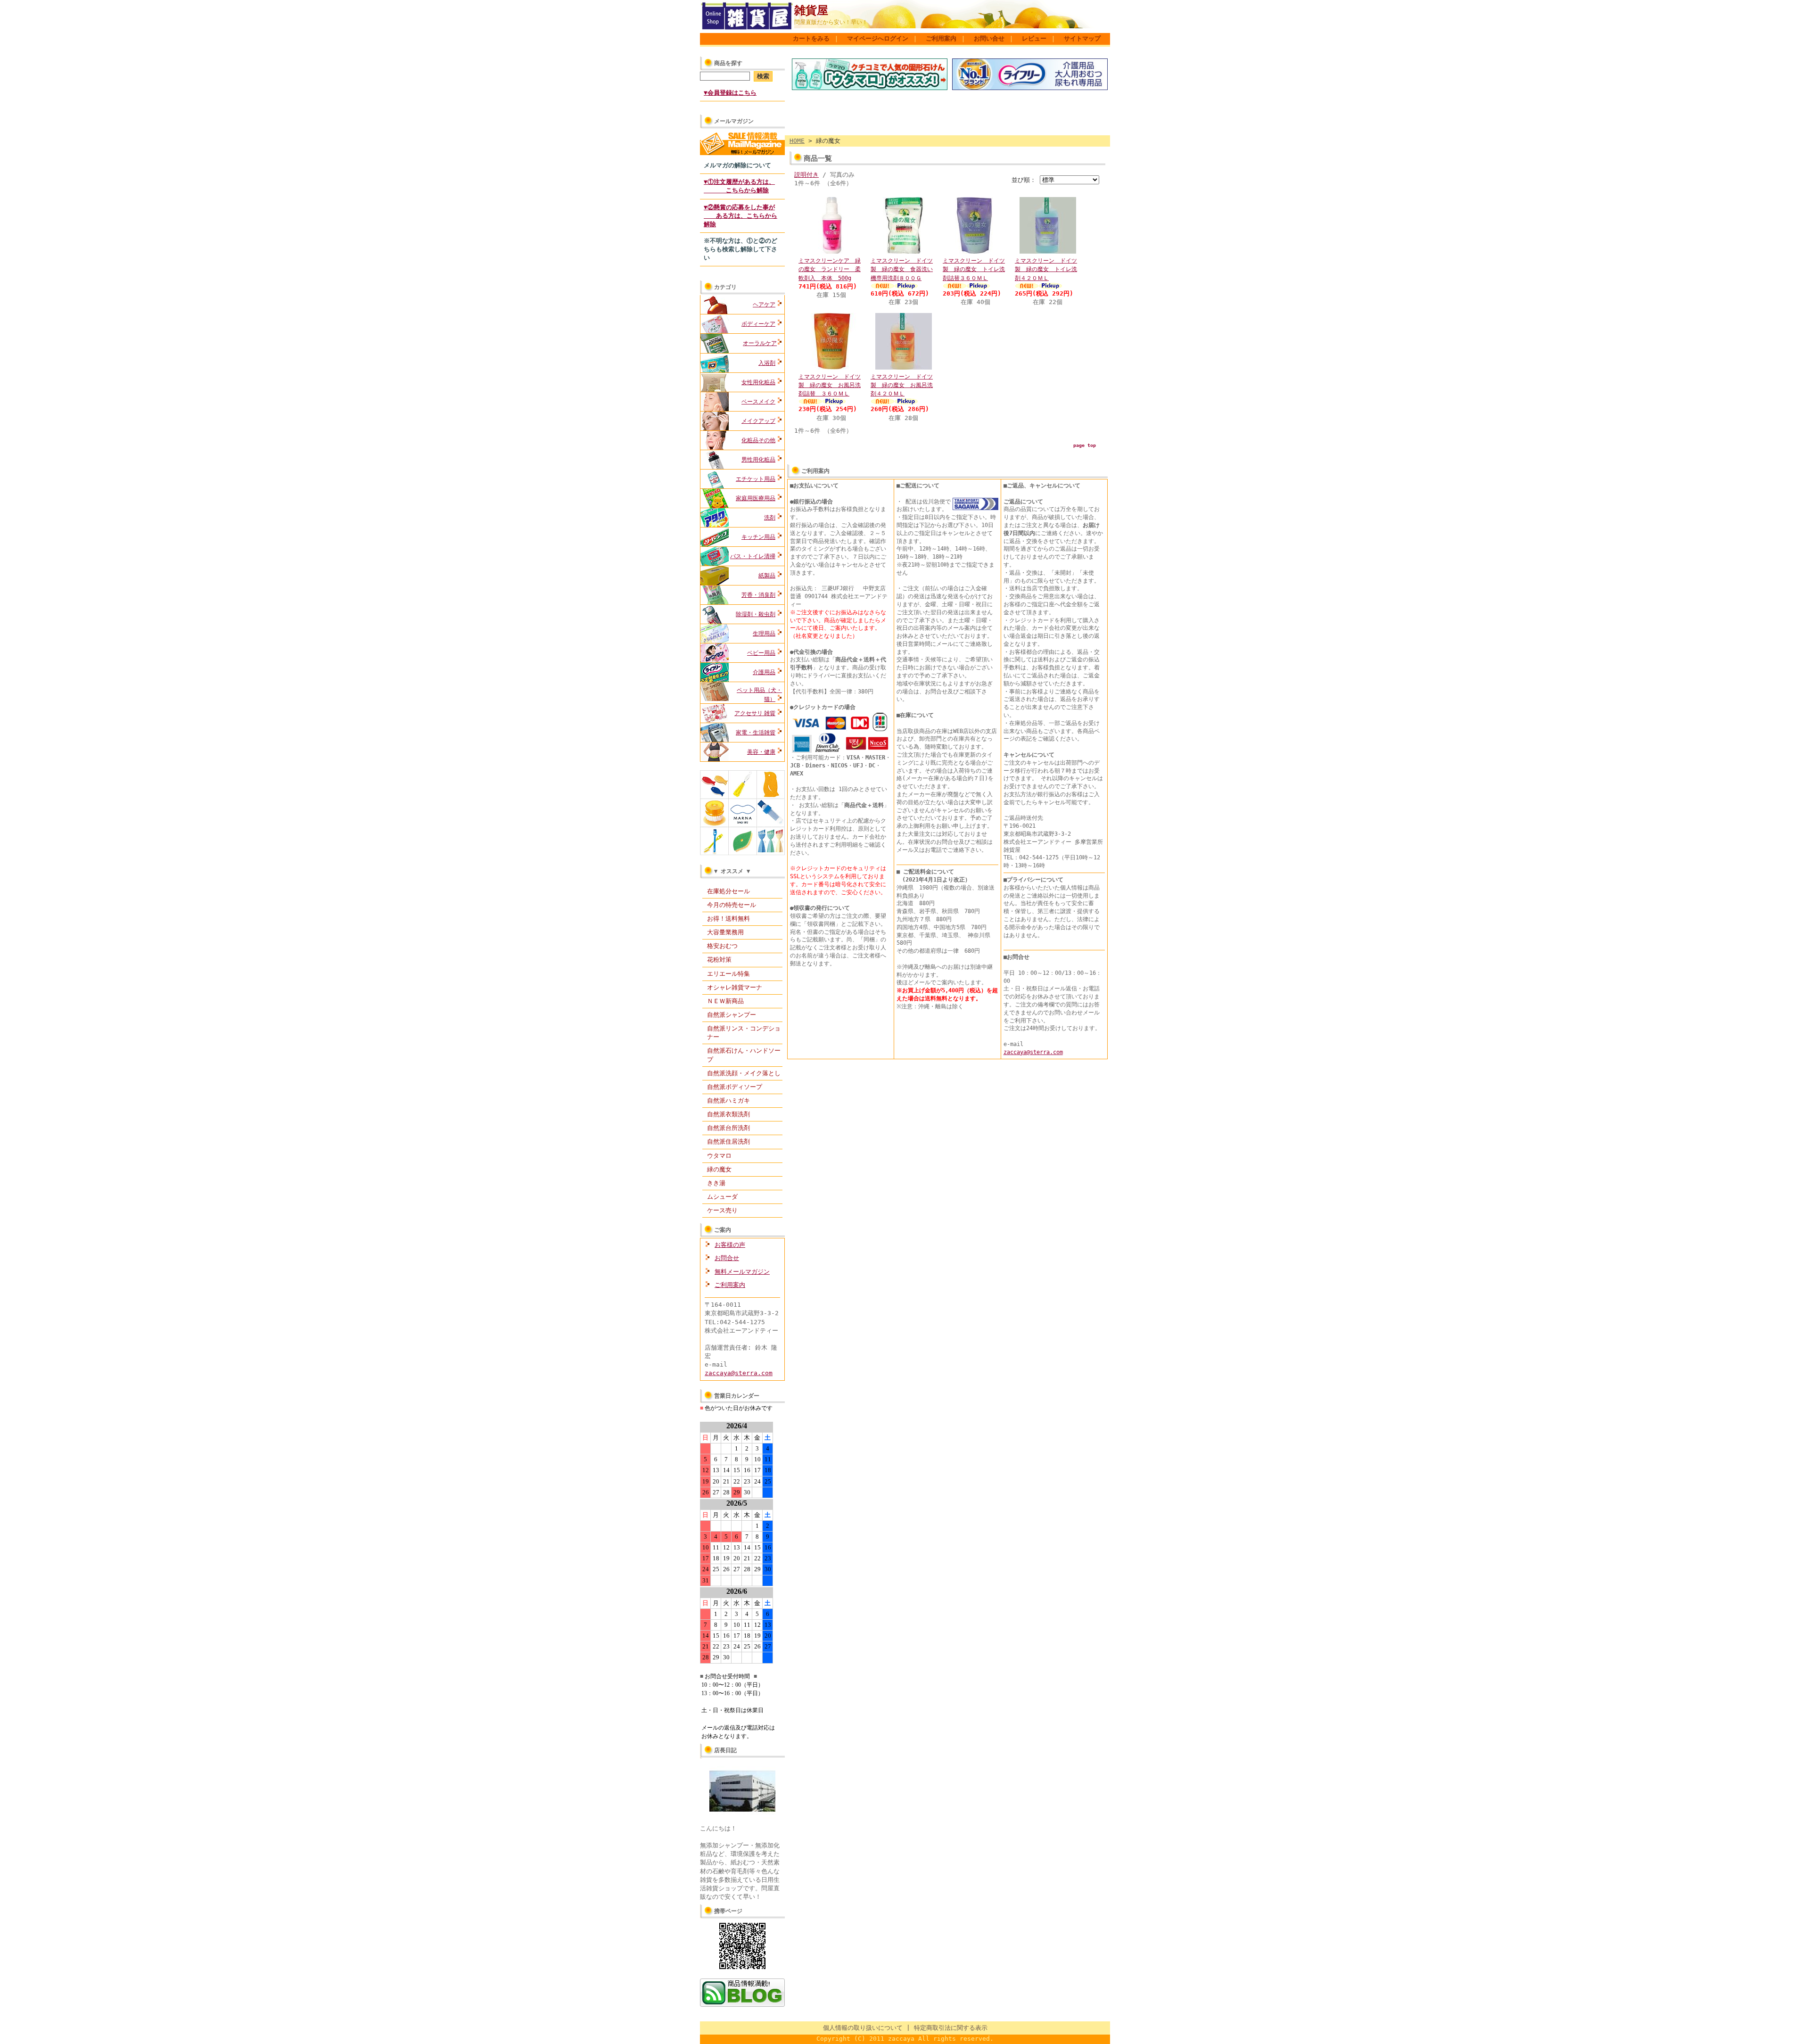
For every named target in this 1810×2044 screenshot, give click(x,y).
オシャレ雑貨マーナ (735, 987)
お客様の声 (730, 1245)
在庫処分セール (728, 891)
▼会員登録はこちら (730, 93)
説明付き (806, 175)
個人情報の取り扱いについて (863, 2028)
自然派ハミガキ (728, 1100)
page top (1085, 445)
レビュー (1034, 38)
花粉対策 (719, 960)
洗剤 (770, 518)
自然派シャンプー (732, 1015)
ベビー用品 (761, 653)
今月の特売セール (732, 905)
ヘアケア (764, 305)
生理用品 (764, 634)
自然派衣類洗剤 (728, 1114)
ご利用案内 (941, 38)
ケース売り (722, 1210)
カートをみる (811, 38)
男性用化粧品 (758, 460)
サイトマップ (1082, 38)
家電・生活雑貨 (756, 733)
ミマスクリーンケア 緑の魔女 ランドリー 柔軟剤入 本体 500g (830, 269)
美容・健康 (761, 752)
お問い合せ (989, 38)
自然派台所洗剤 (728, 1128)
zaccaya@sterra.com (739, 1373)
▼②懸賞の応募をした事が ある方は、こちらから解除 (740, 216)
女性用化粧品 (758, 382)
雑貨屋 (811, 10)
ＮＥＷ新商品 (725, 1001)
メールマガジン (734, 121)
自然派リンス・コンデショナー (744, 1033)
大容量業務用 (725, 932)
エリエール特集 (728, 974)
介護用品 (764, 672)
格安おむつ (722, 946)
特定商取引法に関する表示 (951, 2028)
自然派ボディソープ (735, 1087)
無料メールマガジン (742, 1272)
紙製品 (767, 576)
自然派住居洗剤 (728, 1142)
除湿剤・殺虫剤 (756, 614)
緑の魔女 (719, 1169)
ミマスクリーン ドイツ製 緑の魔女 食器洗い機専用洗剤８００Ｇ (902, 269)
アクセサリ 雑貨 (755, 713)
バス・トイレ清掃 (753, 556)
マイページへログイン (878, 38)
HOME (797, 141)
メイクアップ (758, 421)
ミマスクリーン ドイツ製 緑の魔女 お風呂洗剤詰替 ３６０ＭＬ (830, 385)
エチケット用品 (756, 479)
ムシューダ (722, 1197)
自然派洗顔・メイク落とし (744, 1073)
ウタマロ (719, 1156)
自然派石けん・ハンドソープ (744, 1055)
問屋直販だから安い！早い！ (831, 22)
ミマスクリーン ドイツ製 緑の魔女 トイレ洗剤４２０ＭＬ (1046, 269)
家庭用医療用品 (756, 498)
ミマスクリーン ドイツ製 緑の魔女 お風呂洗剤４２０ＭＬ (902, 385)
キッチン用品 (758, 537)
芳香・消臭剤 (758, 595)
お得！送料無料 (728, 919)
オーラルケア (760, 343)
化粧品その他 (758, 440)
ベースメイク (758, 402)
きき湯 (716, 1183)
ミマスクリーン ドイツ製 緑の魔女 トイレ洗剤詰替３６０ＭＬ (974, 269)
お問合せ (727, 1258)
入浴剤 (767, 363)
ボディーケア (758, 324)
